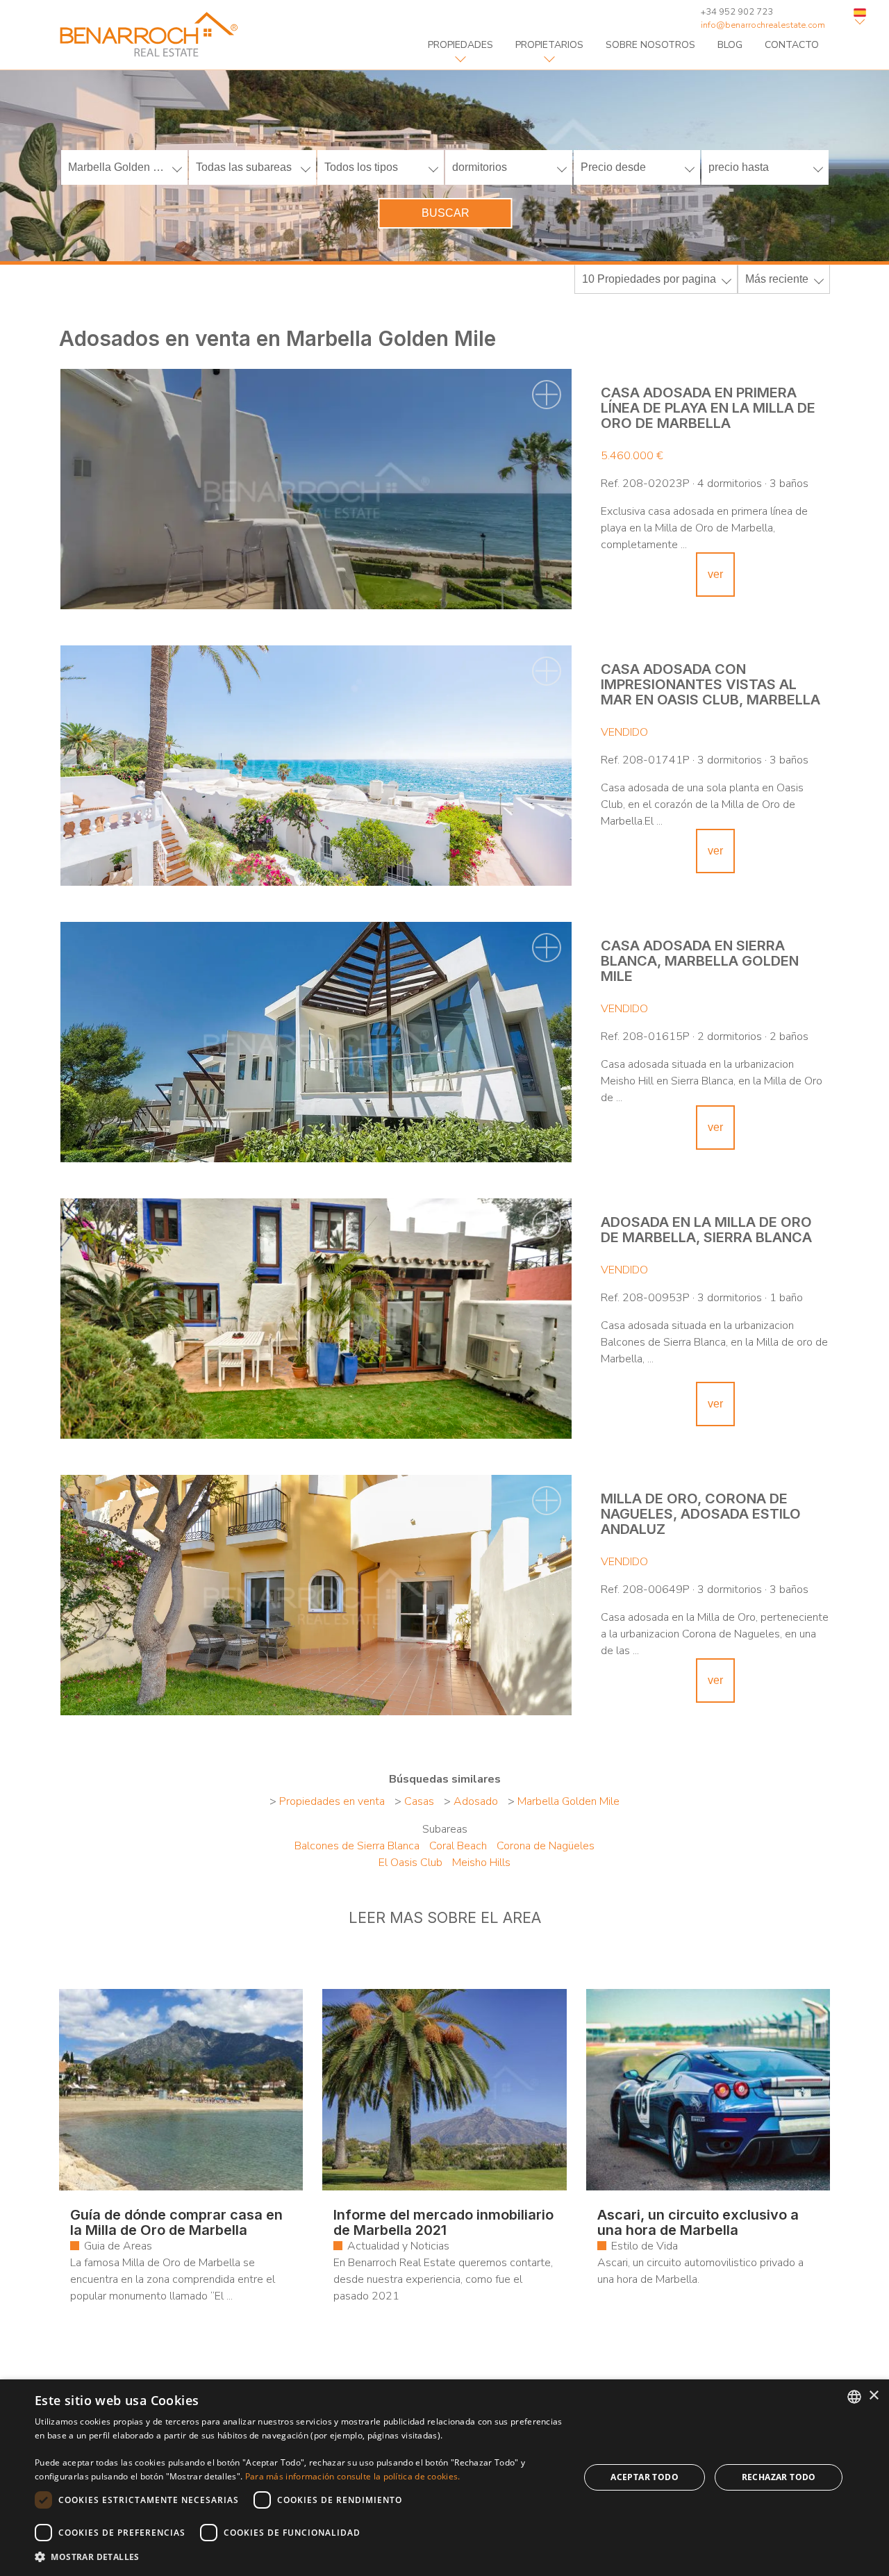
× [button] (873, 2396)
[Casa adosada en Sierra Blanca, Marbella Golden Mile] (316, 1042)
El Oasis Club (410, 1863)
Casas (419, 1801)
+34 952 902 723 (737, 12)
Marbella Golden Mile (568, 1801)
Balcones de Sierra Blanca (357, 1846)
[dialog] (444, 2478)
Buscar (446, 213)
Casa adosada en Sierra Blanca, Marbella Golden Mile (700, 961)
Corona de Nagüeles (546, 1846)
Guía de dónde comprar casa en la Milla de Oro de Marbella (176, 2222)
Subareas (445, 1829)
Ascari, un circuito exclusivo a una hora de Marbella (698, 2222)
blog (730, 45)
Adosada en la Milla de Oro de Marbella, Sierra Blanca (706, 1230)
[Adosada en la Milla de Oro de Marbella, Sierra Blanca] (316, 1319)
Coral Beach (458, 1846)
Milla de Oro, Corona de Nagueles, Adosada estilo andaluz (701, 1514)
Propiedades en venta (332, 1801)
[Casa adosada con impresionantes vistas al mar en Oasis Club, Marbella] (316, 766)
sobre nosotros (650, 45)
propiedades (460, 45)
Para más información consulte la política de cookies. (353, 2476)
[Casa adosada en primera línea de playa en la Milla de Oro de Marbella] (316, 489)
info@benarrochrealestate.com (763, 25)
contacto (792, 45)
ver (715, 574)
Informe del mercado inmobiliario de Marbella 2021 (443, 2222)
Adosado (476, 1801)
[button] (299, 2557)
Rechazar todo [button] (779, 2477)
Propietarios (549, 45)
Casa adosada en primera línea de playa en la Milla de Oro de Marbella (708, 408)
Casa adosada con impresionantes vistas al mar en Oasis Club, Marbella (711, 684)
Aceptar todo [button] (645, 2477)
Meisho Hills (481, 1863)
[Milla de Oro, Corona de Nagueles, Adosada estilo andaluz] (316, 1595)
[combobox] (854, 2397)
